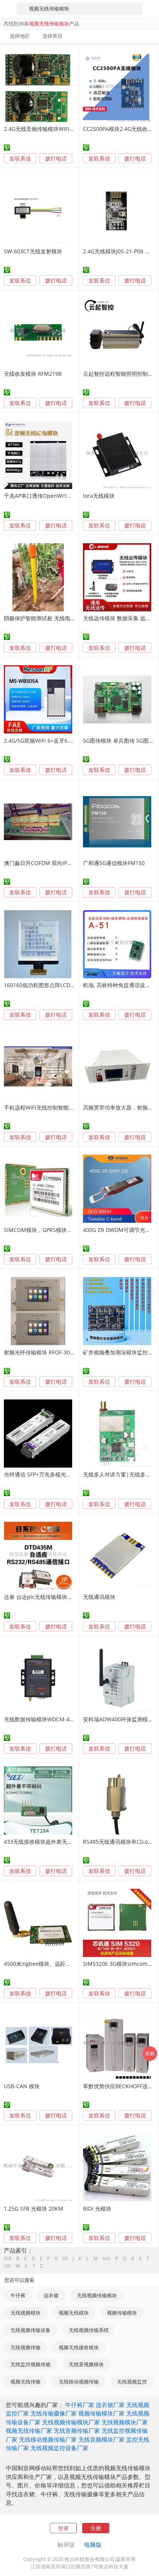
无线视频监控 (132, 2382)
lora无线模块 (99, 496)
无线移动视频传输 (79, 2382)
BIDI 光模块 (97, 2209)
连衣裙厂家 (110, 2405)
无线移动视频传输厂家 (48, 2439)
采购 (150, 2053)
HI (65, 2259)
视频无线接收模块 (79, 2347)
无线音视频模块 (86, 2364)
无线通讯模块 (99, 1597)
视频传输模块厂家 (101, 2413)
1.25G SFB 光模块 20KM (34, 2209)
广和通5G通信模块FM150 (114, 863)
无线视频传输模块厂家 (71, 2422)
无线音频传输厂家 (77, 2430)
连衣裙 (51, 2295)
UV (8, 2266)
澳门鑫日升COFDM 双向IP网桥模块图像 (52, 863)
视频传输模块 (122, 2313)
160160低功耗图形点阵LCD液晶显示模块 (53, 985)
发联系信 (20, 158)
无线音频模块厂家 (101, 2439)
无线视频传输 (25, 2347)
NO (107, 2259)
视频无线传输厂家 (29, 2430)
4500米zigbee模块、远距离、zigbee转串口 (57, 1964)
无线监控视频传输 (30, 2364)
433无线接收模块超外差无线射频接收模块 (54, 1842)
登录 (63, 2528)
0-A (8, 2259)
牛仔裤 (18, 2295)
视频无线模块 (74, 2313)
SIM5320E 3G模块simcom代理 (121, 1964)
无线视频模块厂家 (125, 2422)
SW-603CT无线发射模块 (33, 251)
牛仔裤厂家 (80, 2405)
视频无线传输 (25, 2382)
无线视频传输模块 (97, 2295)
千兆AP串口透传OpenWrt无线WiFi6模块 (53, 496)
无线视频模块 (25, 2313)
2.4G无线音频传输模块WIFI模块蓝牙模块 (53, 129)
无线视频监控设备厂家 (59, 2448)
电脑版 (93, 2544)
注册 (96, 2528)
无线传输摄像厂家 (54, 2413)
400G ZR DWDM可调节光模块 (119, 1230)
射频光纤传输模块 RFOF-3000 (40, 1352)
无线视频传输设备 (30, 2330)
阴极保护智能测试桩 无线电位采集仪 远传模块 (59, 618)
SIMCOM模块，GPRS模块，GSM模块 (49, 1230)
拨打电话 (56, 159)
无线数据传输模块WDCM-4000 (41, 1719)
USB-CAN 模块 (22, 2086)
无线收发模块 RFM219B (33, 374)
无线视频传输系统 (89, 2330)
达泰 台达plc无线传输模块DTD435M (48, 1597)
